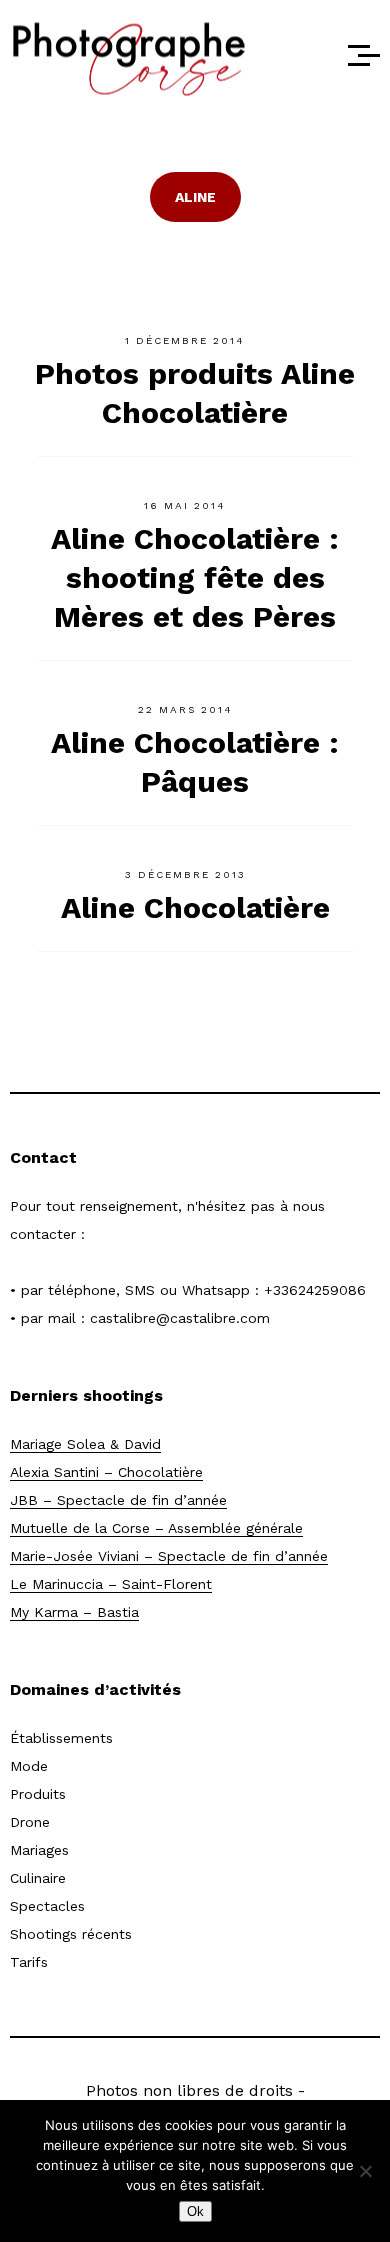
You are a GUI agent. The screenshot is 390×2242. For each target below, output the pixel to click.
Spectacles (47, 1906)
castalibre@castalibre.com (180, 1318)
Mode (29, 1766)
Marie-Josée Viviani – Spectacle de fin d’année (169, 1556)
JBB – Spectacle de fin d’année (118, 1500)
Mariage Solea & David (85, 1444)
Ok (195, 2211)
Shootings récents (71, 1934)
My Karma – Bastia (74, 1612)
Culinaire (38, 1878)
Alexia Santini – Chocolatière (106, 1472)
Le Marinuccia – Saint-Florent (111, 1584)
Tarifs (29, 1962)
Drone (30, 1822)
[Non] (365, 2171)
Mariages (39, 1850)
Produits (38, 1794)
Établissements (61, 1738)
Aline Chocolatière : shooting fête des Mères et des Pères (195, 577)
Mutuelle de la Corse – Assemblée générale (156, 1528)
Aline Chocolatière (195, 907)
